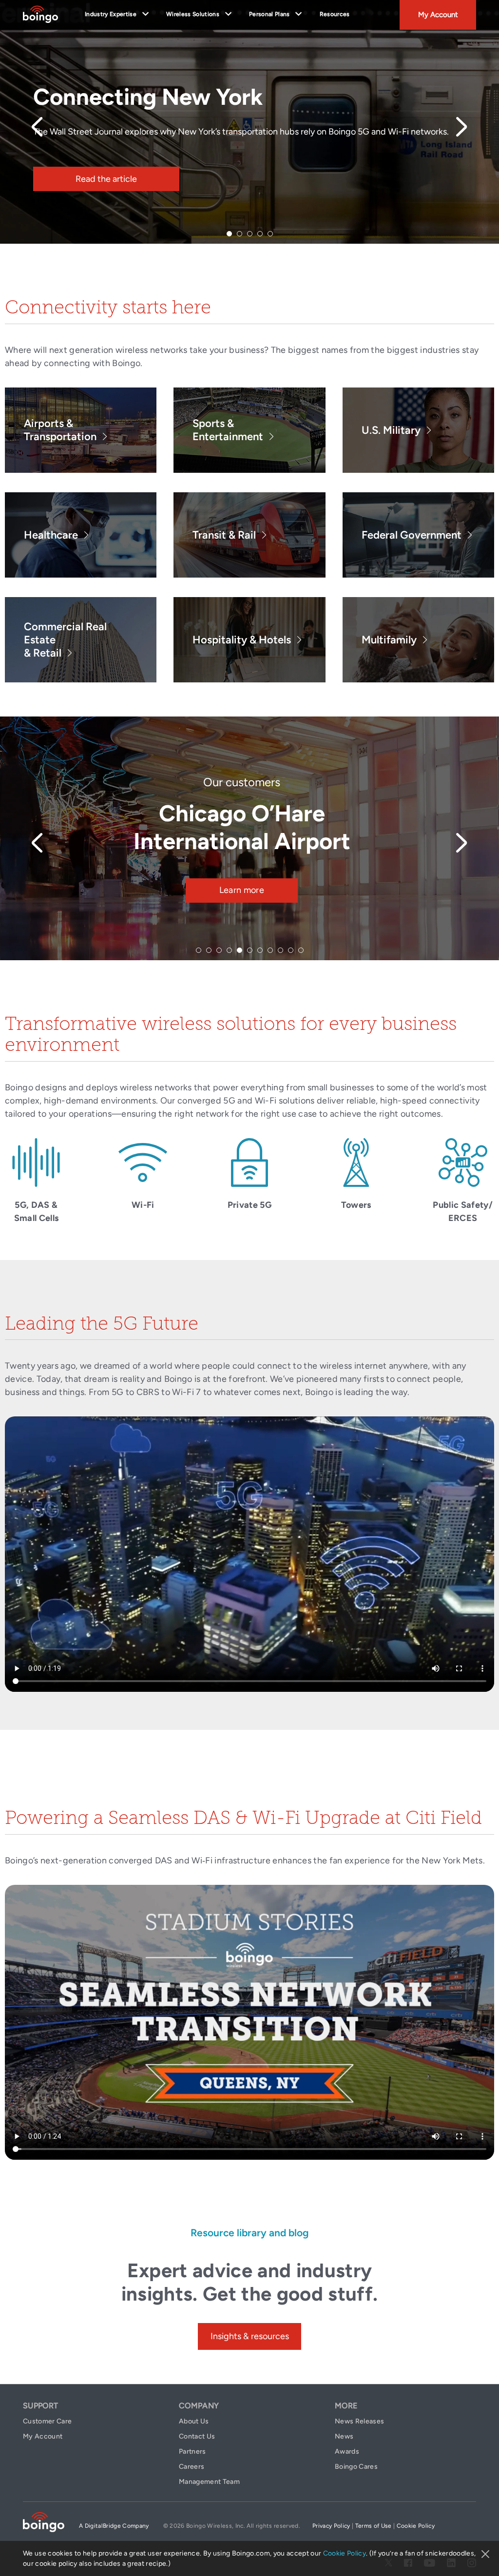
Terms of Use (374, 2526)
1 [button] (229, 234)
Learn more (242, 890)
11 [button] (301, 950)
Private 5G (249, 1205)
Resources (335, 14)
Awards (347, 2451)
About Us (194, 2421)
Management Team (209, 2482)
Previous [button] (37, 127)
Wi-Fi (143, 1205)
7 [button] (260, 950)
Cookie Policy (345, 2553)
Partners (192, 2451)
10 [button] (291, 950)
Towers (356, 1205)
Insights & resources (250, 2336)
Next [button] (462, 127)
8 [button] (270, 950)
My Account (438, 15)
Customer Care (47, 2421)
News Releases (359, 2421)
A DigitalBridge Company (114, 2526)
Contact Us (197, 2436)
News (344, 2436)
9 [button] (280, 950)
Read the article (106, 179)
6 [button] (250, 950)
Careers (192, 2467)
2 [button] (240, 234)
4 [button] (260, 234)
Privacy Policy (331, 2526)
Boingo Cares (356, 2467)
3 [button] (250, 234)
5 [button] (270, 234)
